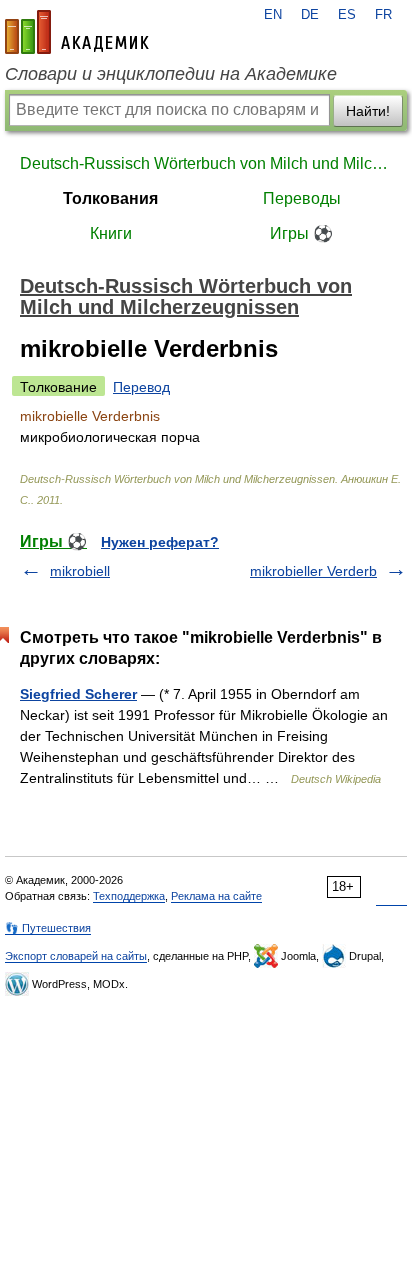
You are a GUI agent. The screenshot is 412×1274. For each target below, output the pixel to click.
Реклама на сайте (216, 896)
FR (383, 15)
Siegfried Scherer (78, 694)
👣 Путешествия (48, 928)
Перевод (141, 387)
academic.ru (77, 32)
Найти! (368, 111)
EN (273, 15)
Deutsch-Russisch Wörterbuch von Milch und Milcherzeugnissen (206, 163)
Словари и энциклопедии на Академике (171, 74)
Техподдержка (129, 896)
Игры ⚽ (301, 233)
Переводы (302, 198)
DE (310, 15)
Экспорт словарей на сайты (76, 956)
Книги (111, 233)
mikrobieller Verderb (313, 571)
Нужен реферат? (160, 542)
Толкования (110, 198)
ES (347, 15)
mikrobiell (80, 571)
